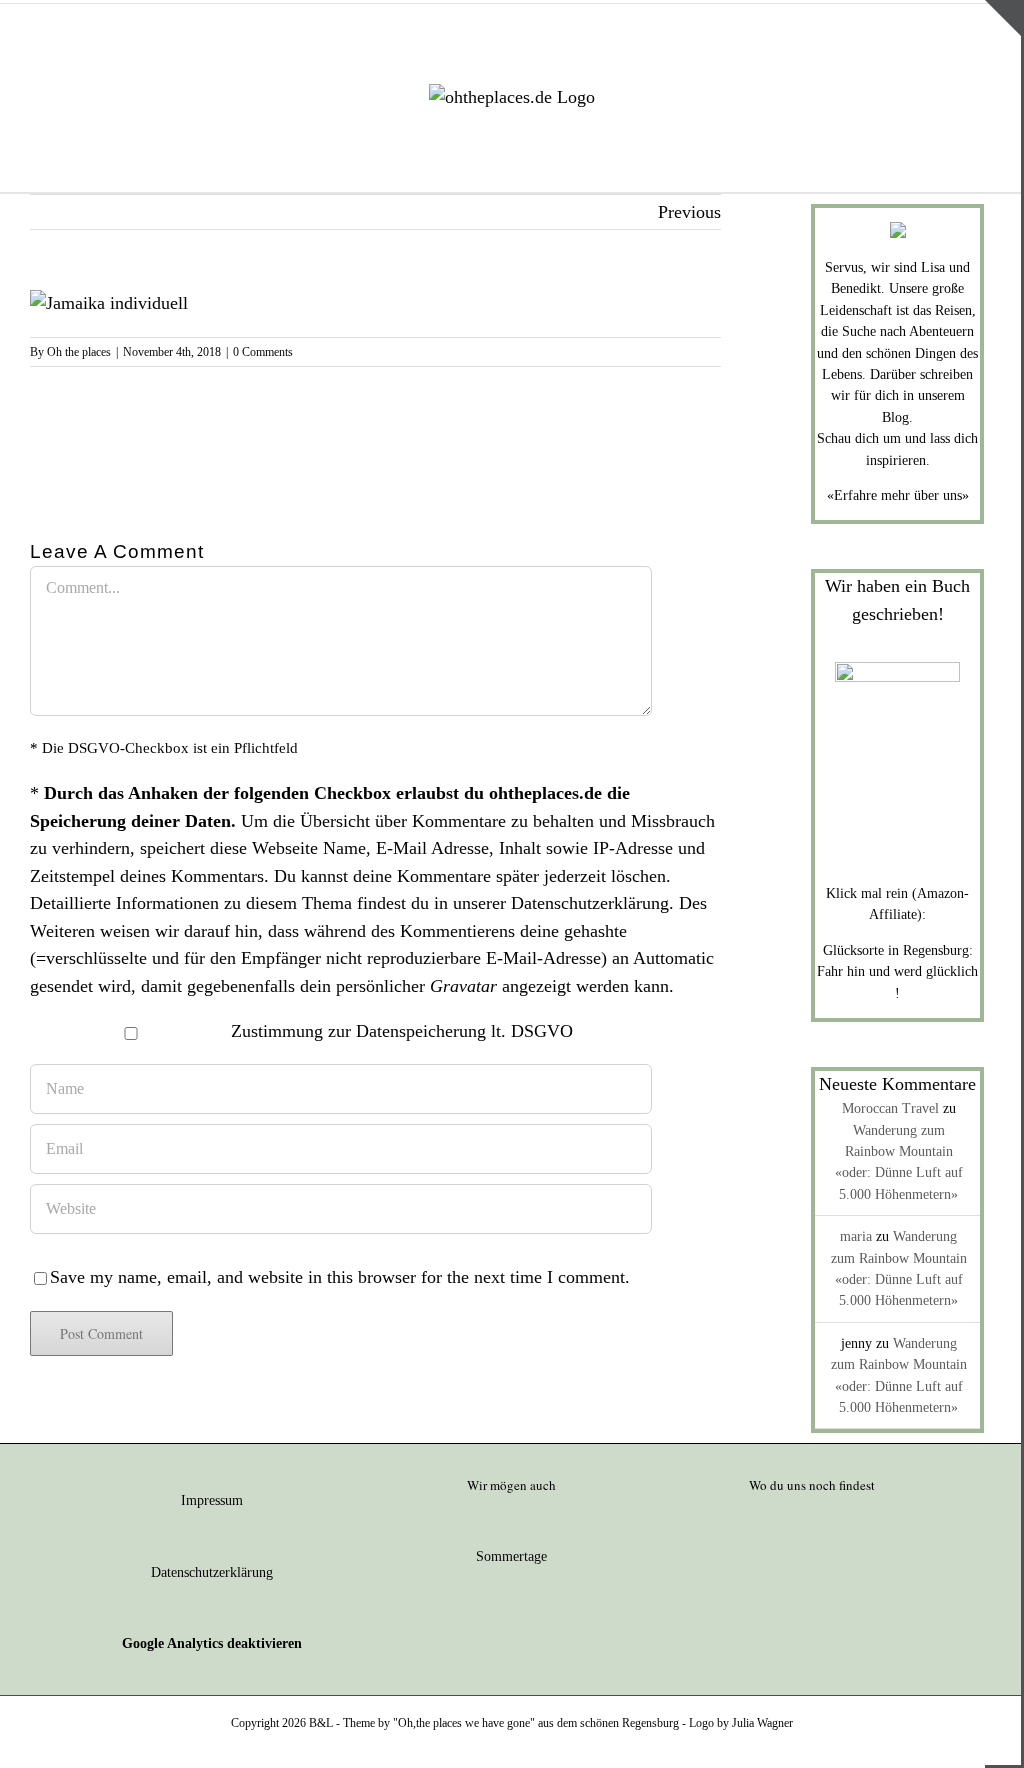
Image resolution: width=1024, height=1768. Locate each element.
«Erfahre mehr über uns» (898, 495)
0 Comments (263, 352)
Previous (689, 212)
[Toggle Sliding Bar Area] (1003, 18)
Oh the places (79, 352)
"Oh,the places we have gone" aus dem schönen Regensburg (536, 1723)
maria (856, 1236)
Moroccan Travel (890, 1108)
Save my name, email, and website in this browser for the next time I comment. (340, 1277)
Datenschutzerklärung (590, 903)
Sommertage (511, 1556)
